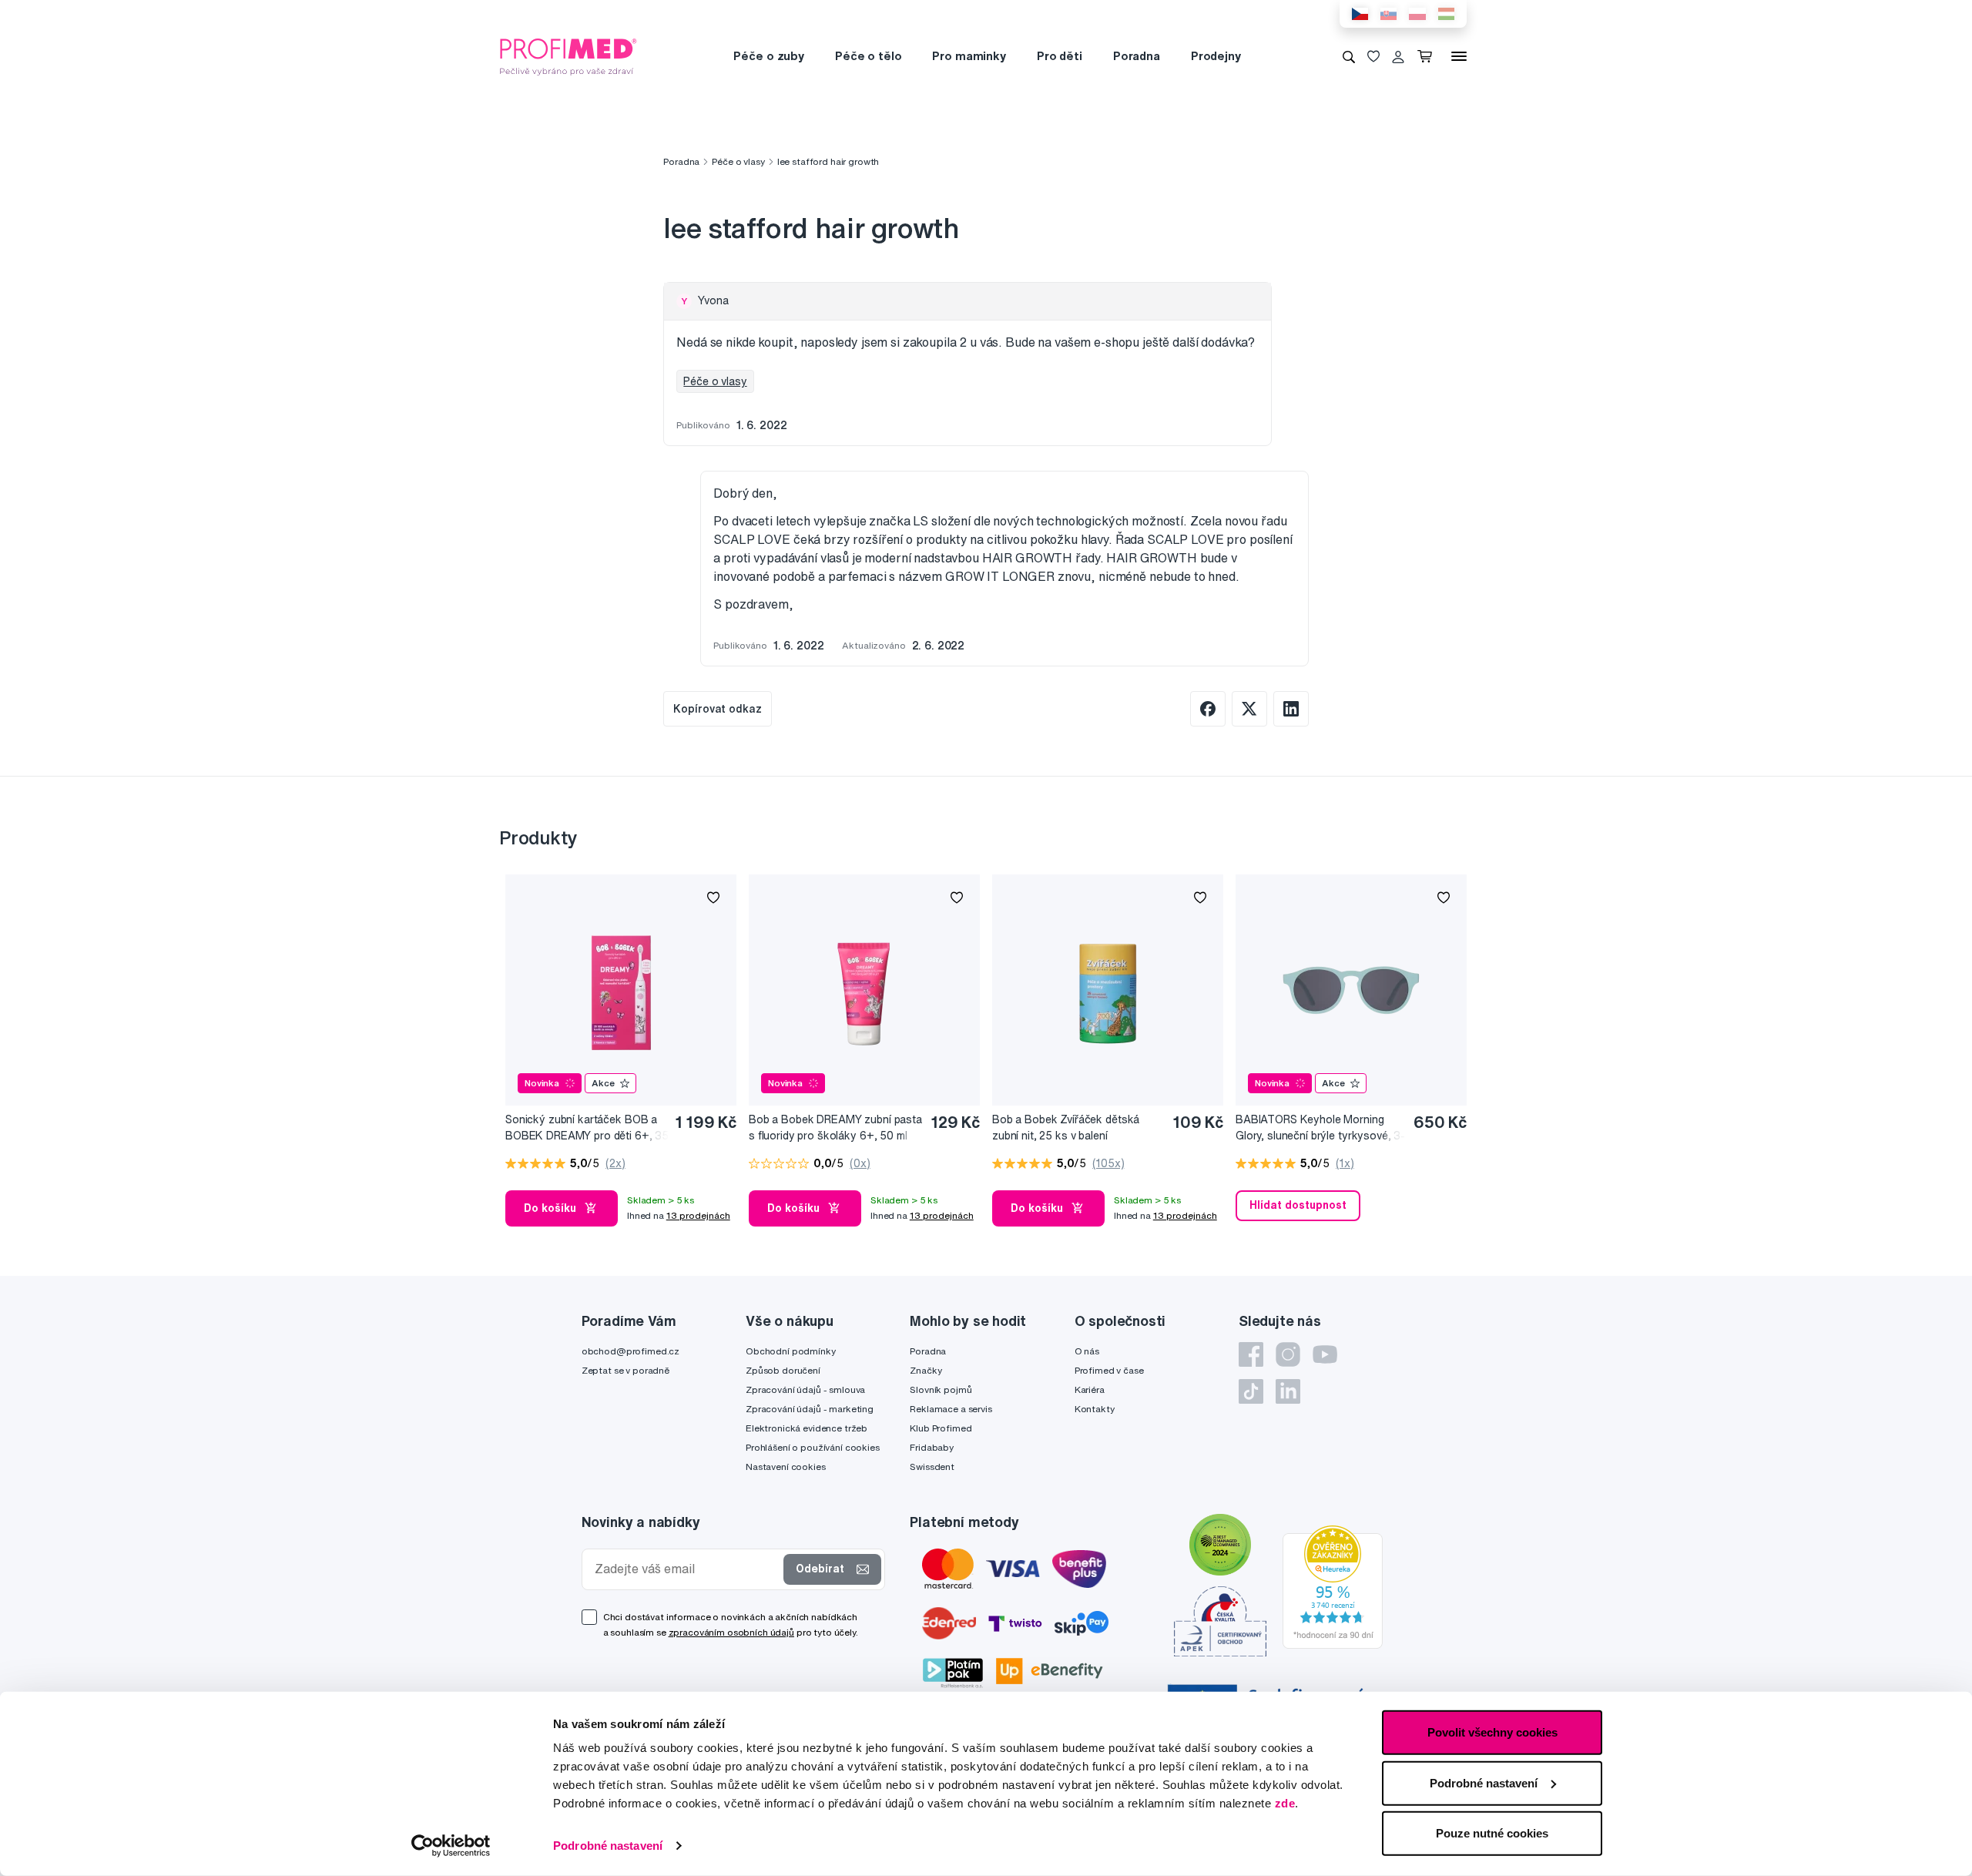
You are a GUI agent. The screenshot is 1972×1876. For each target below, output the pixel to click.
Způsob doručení (783, 1370)
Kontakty (1095, 1409)
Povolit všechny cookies (1492, 1732)
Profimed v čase (1109, 1370)
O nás (1087, 1351)
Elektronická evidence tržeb (807, 1428)
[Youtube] (1325, 1354)
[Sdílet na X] (1249, 709)
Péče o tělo (868, 56)
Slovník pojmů (941, 1389)
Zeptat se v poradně (625, 1370)
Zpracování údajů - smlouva (805, 1389)
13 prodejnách (698, 1215)
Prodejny (1216, 56)
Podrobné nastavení (608, 1846)
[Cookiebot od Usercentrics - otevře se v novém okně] (451, 1846)
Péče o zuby (768, 56)
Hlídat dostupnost (1298, 1205)
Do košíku (550, 1208)
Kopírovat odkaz (718, 709)
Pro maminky (969, 56)
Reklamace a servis (951, 1409)
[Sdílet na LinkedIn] (1291, 709)
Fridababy (932, 1447)
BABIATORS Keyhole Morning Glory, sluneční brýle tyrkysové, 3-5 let (1320, 1128)
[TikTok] (1251, 1391)
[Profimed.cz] (568, 55)
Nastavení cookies (786, 1467)
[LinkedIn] (1288, 1391)
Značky (926, 1370)
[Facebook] (1251, 1354)
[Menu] (1459, 56)
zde (1285, 1803)
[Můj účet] (1398, 56)
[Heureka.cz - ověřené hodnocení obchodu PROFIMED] (1333, 1586)
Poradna (1137, 56)
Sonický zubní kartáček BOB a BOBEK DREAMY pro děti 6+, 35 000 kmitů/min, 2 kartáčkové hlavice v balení (587, 1128)
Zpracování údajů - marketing (810, 1409)
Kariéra (1090, 1389)
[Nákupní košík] (1428, 56)
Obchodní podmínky (791, 1351)
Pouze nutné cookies (1492, 1833)
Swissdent (932, 1467)
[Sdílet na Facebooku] (1208, 709)
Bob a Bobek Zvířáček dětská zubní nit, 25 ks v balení (1066, 1128)
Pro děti (1060, 56)
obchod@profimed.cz (631, 1351)
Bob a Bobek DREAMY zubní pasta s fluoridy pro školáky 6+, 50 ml (835, 1128)
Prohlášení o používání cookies (813, 1447)
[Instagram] (1288, 1354)
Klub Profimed (941, 1428)
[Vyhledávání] (1349, 56)
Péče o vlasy (738, 161)
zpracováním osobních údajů (731, 1632)
